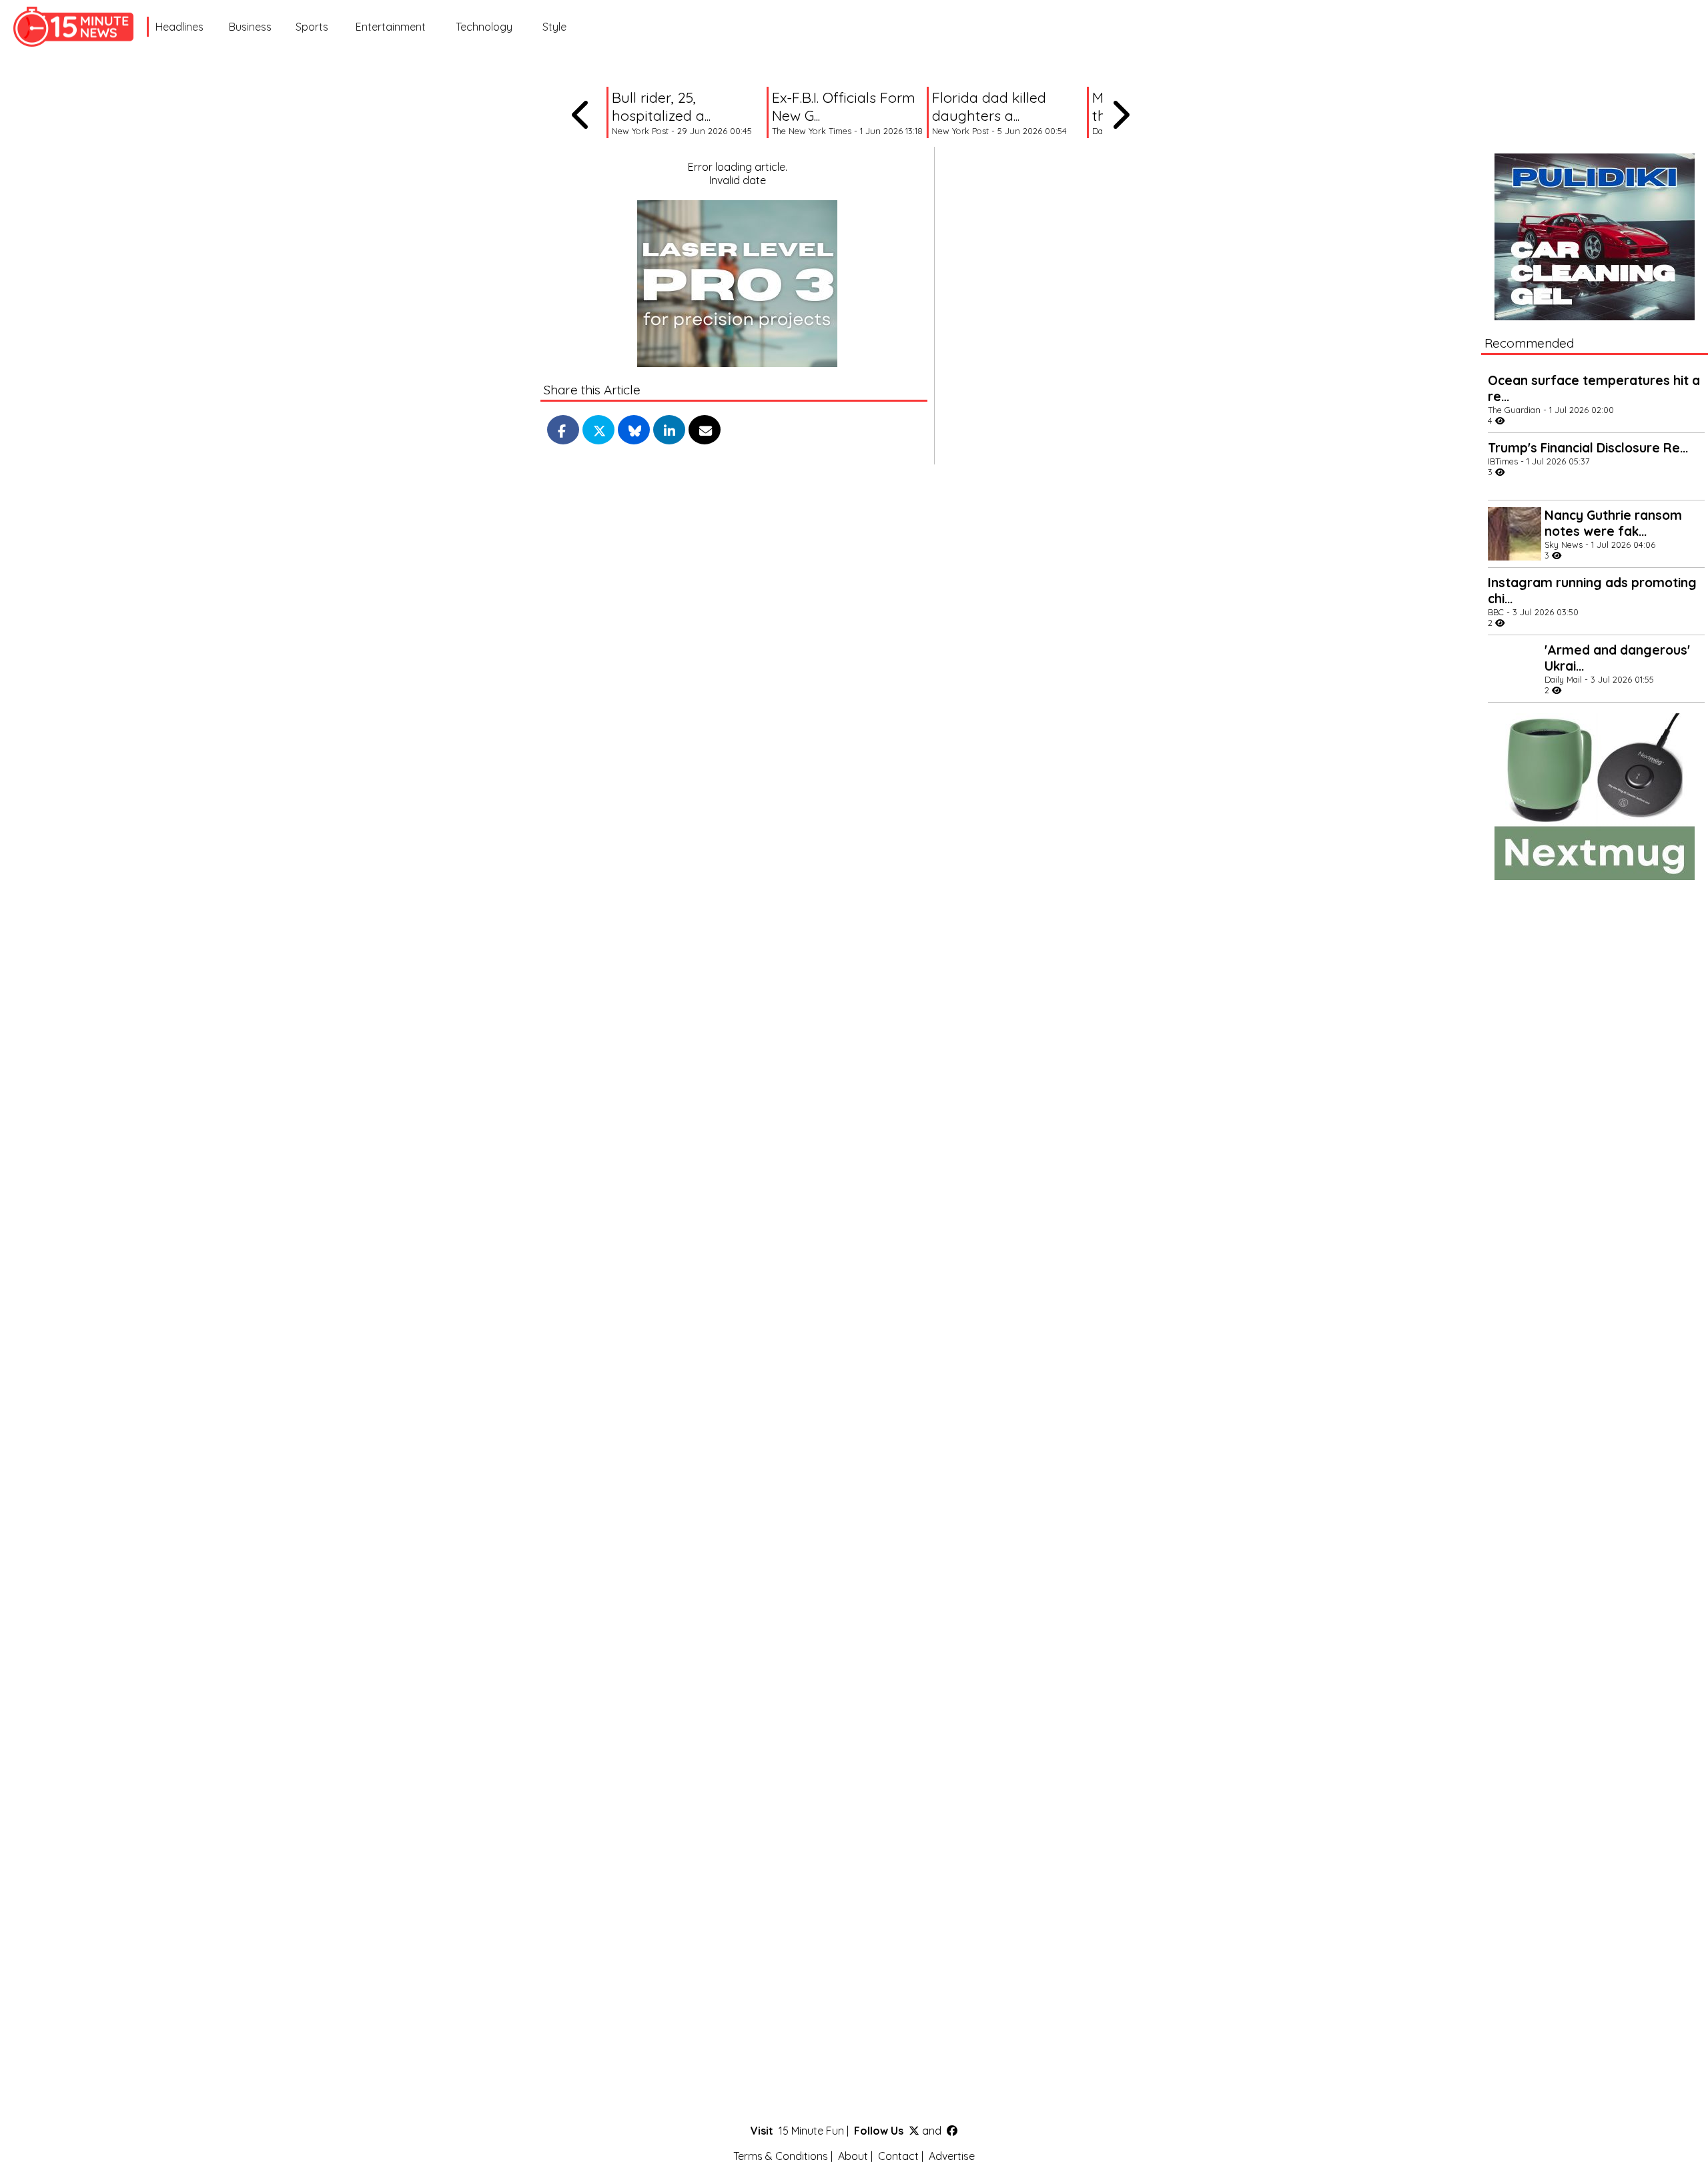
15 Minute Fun (811, 2131)
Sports (312, 27)
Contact (898, 2156)
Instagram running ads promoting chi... (1592, 591)
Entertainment (391, 27)
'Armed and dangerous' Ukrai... (1617, 658)
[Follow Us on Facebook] (952, 2131)
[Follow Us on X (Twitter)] (914, 2131)
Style (554, 27)
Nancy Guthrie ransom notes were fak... (1613, 523)
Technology (484, 27)
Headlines (179, 27)
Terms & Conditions (781, 2156)
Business (250, 27)
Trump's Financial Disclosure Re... (1588, 448)
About (853, 2156)
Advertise (952, 2156)
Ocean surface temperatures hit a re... (1594, 388)
